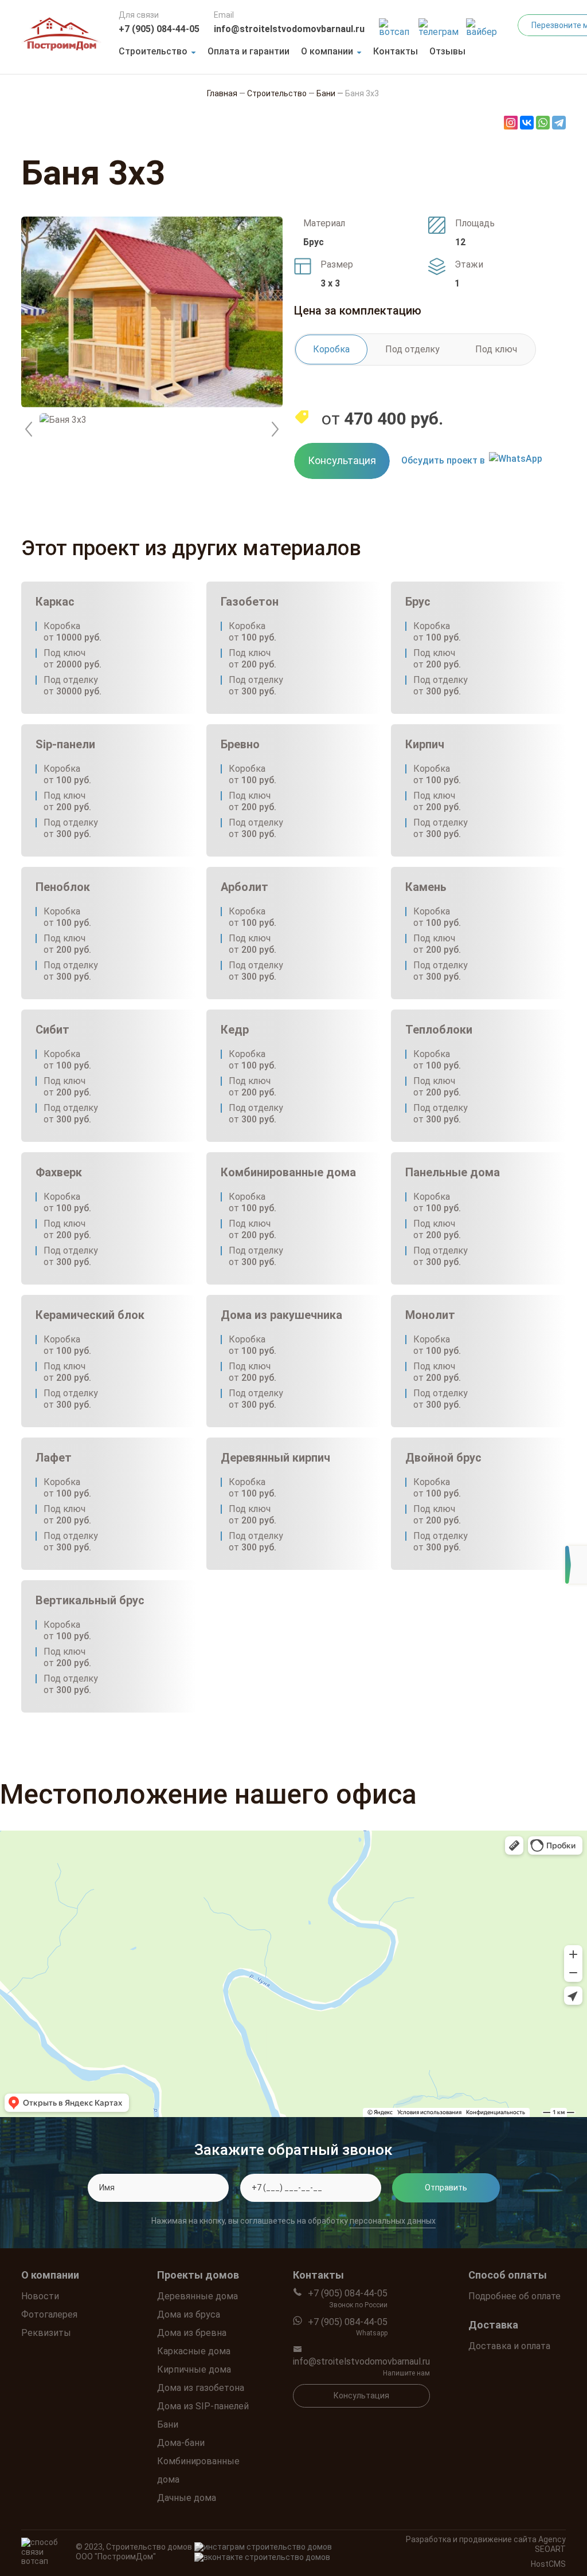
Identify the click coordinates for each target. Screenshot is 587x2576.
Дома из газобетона (201, 2388)
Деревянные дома (197, 2296)
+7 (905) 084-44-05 (159, 29)
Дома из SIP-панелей (203, 2406)
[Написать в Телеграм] (439, 24)
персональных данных (393, 2221)
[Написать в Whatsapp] (396, 24)
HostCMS (548, 2564)
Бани (168, 2424)
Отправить (446, 2188)
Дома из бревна (192, 2333)
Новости (40, 2296)
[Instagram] (511, 123)
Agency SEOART (550, 2544)
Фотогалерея (49, 2314)
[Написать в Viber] (483, 24)
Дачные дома (187, 2498)
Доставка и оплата (509, 2346)
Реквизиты (46, 2333)
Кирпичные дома (194, 2369)
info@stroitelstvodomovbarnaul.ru (289, 29)
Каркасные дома (194, 2351)
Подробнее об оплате (514, 2296)
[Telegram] (559, 123)
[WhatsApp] (543, 123)
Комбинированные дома (198, 2470)
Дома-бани (181, 2443)
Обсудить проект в (443, 460)
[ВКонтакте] (527, 123)
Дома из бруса (189, 2314)
